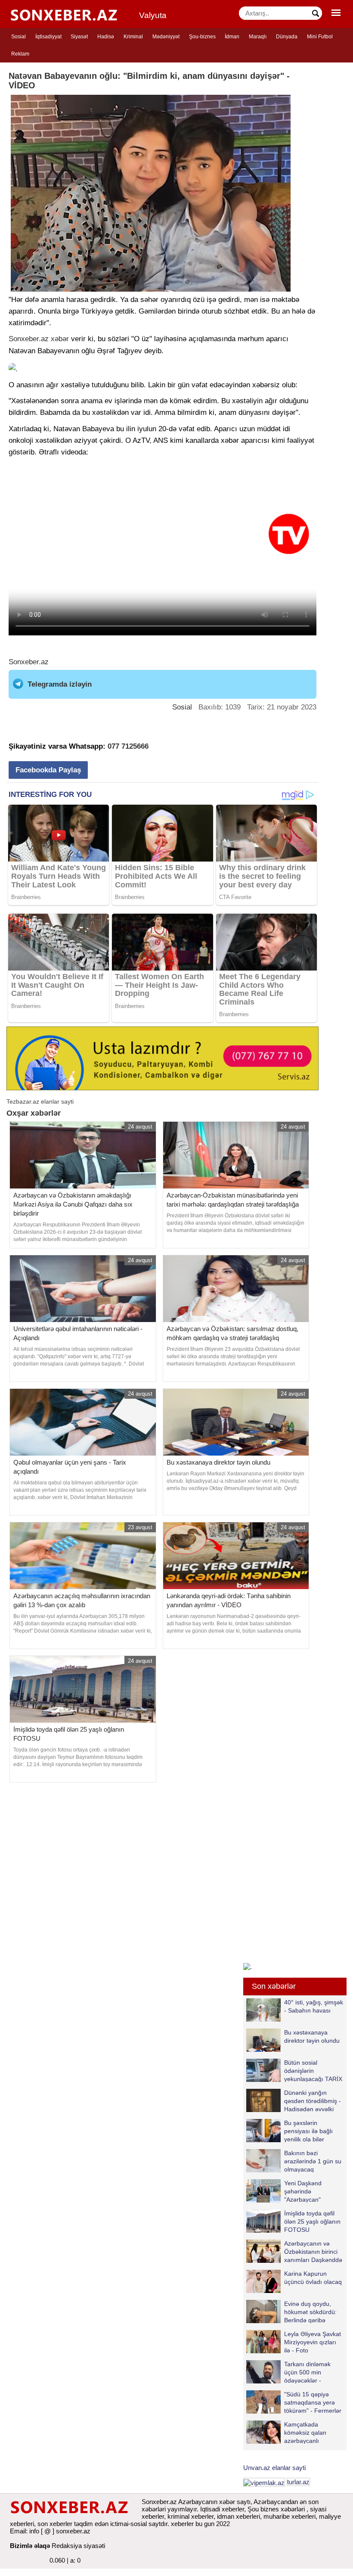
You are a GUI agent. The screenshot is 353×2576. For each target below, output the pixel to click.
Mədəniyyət (166, 37)
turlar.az (298, 2482)
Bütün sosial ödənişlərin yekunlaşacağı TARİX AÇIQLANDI (313, 2070)
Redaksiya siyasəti (78, 2546)
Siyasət (79, 37)
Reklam (20, 54)
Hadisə (106, 37)
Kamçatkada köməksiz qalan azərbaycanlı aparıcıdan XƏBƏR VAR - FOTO (291, 2432)
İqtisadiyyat (48, 37)
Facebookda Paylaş (48, 770)
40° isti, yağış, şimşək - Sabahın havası (314, 2006)
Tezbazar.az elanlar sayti (40, 1101)
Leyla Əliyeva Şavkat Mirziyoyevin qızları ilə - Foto (313, 2342)
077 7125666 (128, 746)
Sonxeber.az (29, 339)
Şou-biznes (202, 37)
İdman (232, 37)
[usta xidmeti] (163, 1058)
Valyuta (153, 15)
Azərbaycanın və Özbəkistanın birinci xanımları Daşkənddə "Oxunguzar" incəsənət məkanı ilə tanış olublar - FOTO (294, 2251)
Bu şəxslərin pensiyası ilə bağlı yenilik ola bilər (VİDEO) (308, 2131)
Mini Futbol (320, 37)
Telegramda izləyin (60, 684)
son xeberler (55, 2524)
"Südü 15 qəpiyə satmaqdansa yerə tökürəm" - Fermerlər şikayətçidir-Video (313, 2402)
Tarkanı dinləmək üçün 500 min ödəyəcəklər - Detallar (307, 2372)
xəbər (60, 339)
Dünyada (287, 37)
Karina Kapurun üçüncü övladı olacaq (313, 2278)
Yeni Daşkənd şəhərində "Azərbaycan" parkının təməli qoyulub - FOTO (285, 2191)
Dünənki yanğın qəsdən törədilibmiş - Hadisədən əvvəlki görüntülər (313, 2101)
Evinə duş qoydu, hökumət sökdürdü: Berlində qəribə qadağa (310, 2312)
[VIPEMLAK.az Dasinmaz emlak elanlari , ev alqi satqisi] (264, 2482)
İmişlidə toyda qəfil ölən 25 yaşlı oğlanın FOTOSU (312, 2221)
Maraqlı (258, 37)
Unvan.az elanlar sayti (274, 2468)
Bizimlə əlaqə (30, 2546)
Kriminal (133, 37)
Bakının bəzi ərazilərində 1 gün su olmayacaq (313, 2161)
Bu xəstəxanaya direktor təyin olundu (312, 2036)
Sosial (19, 37)
